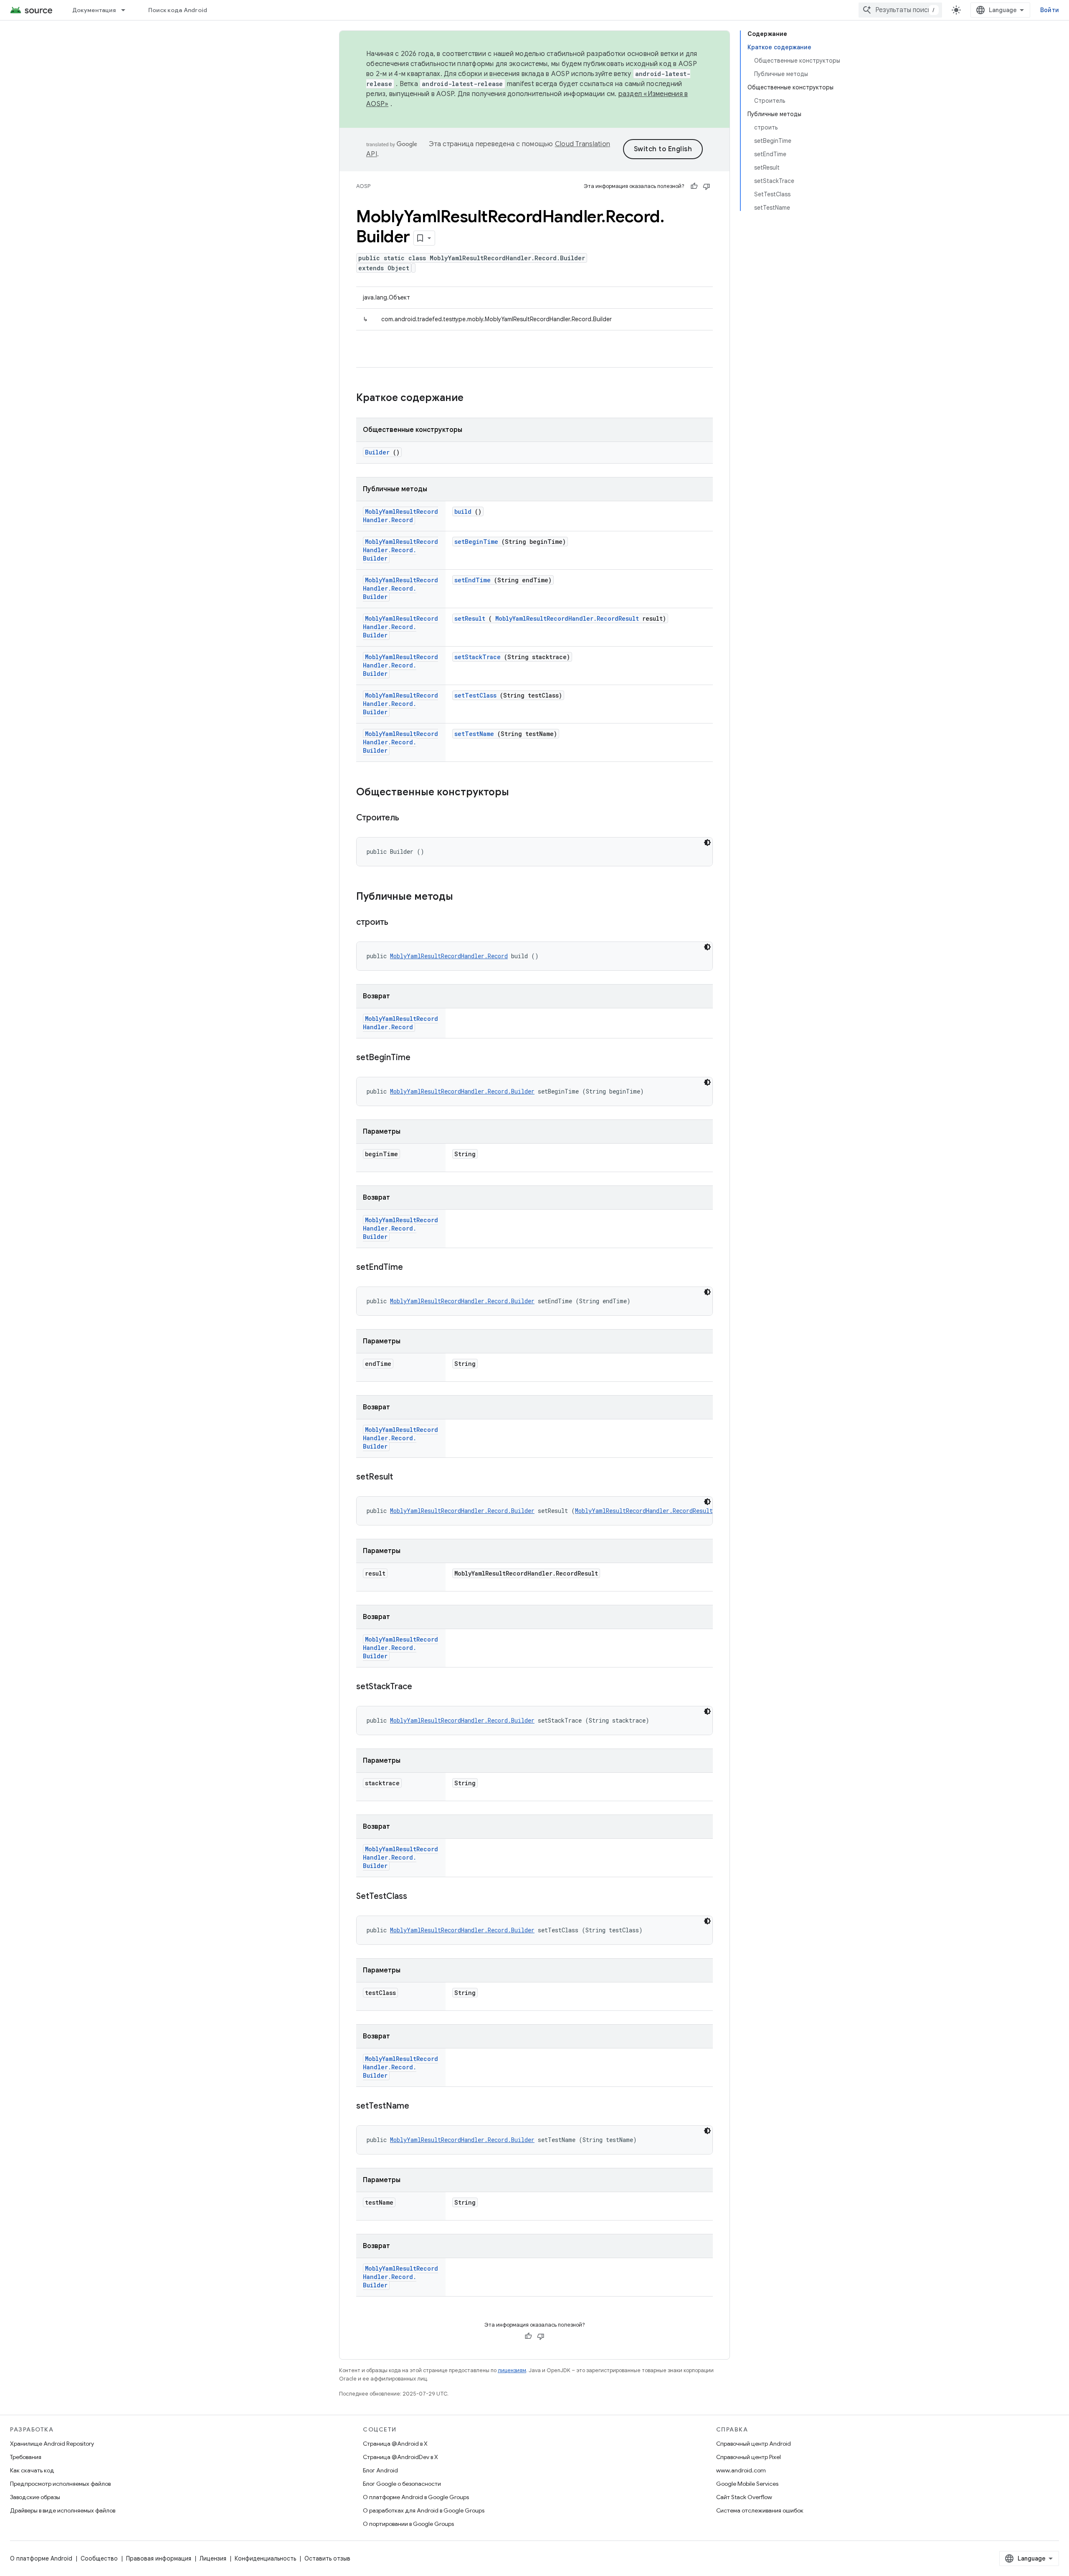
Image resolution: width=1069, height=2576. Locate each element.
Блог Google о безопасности (402, 2484)
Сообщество (99, 2558)
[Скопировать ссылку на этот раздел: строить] (399, 923)
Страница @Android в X (395, 2444)
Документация (94, 10)
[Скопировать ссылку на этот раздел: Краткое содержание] (474, 398)
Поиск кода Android (178, 10)
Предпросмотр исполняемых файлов (60, 2484)
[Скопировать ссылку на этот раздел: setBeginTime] (421, 1058)
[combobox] (900, 10)
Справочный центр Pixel (749, 2457)
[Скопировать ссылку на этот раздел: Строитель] (410, 818)
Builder (377, 452)
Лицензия (213, 2558)
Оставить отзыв (327, 2558)
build (463, 511)
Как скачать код (32, 2470)
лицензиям (512, 2370)
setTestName (474, 734)
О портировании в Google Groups (408, 2524)
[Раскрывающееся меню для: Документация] (127, 10)
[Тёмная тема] (707, 843)
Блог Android (380, 2470)
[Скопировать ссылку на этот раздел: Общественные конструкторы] (517, 793)
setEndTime (472, 580)
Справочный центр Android (754, 2444)
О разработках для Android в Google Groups (424, 2510)
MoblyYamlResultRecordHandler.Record (400, 516)
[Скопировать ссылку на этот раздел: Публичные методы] (461, 897)
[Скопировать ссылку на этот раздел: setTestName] (420, 2106)
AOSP (363, 186)
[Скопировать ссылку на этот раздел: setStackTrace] (423, 1687)
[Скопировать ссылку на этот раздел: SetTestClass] (418, 1897)
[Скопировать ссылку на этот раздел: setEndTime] (413, 1268)
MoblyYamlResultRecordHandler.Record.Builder (400, 550)
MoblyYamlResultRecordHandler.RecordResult (567, 618)
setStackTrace (478, 657)
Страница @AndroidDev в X (400, 2457)
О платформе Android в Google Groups (416, 2497)
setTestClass (475, 695)
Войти (1050, 10)
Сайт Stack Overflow (744, 2497)
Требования (26, 2457)
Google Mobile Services (747, 2484)
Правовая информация (159, 2558)
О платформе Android (41, 2558)
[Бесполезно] (707, 186)
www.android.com (741, 2470)
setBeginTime (476, 542)
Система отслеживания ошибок (760, 2510)
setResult (470, 618)
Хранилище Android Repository (52, 2444)
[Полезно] (694, 186)
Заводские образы (35, 2497)
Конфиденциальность (265, 2558)
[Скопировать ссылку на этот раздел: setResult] (403, 1477)
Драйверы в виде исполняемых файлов (63, 2510)
